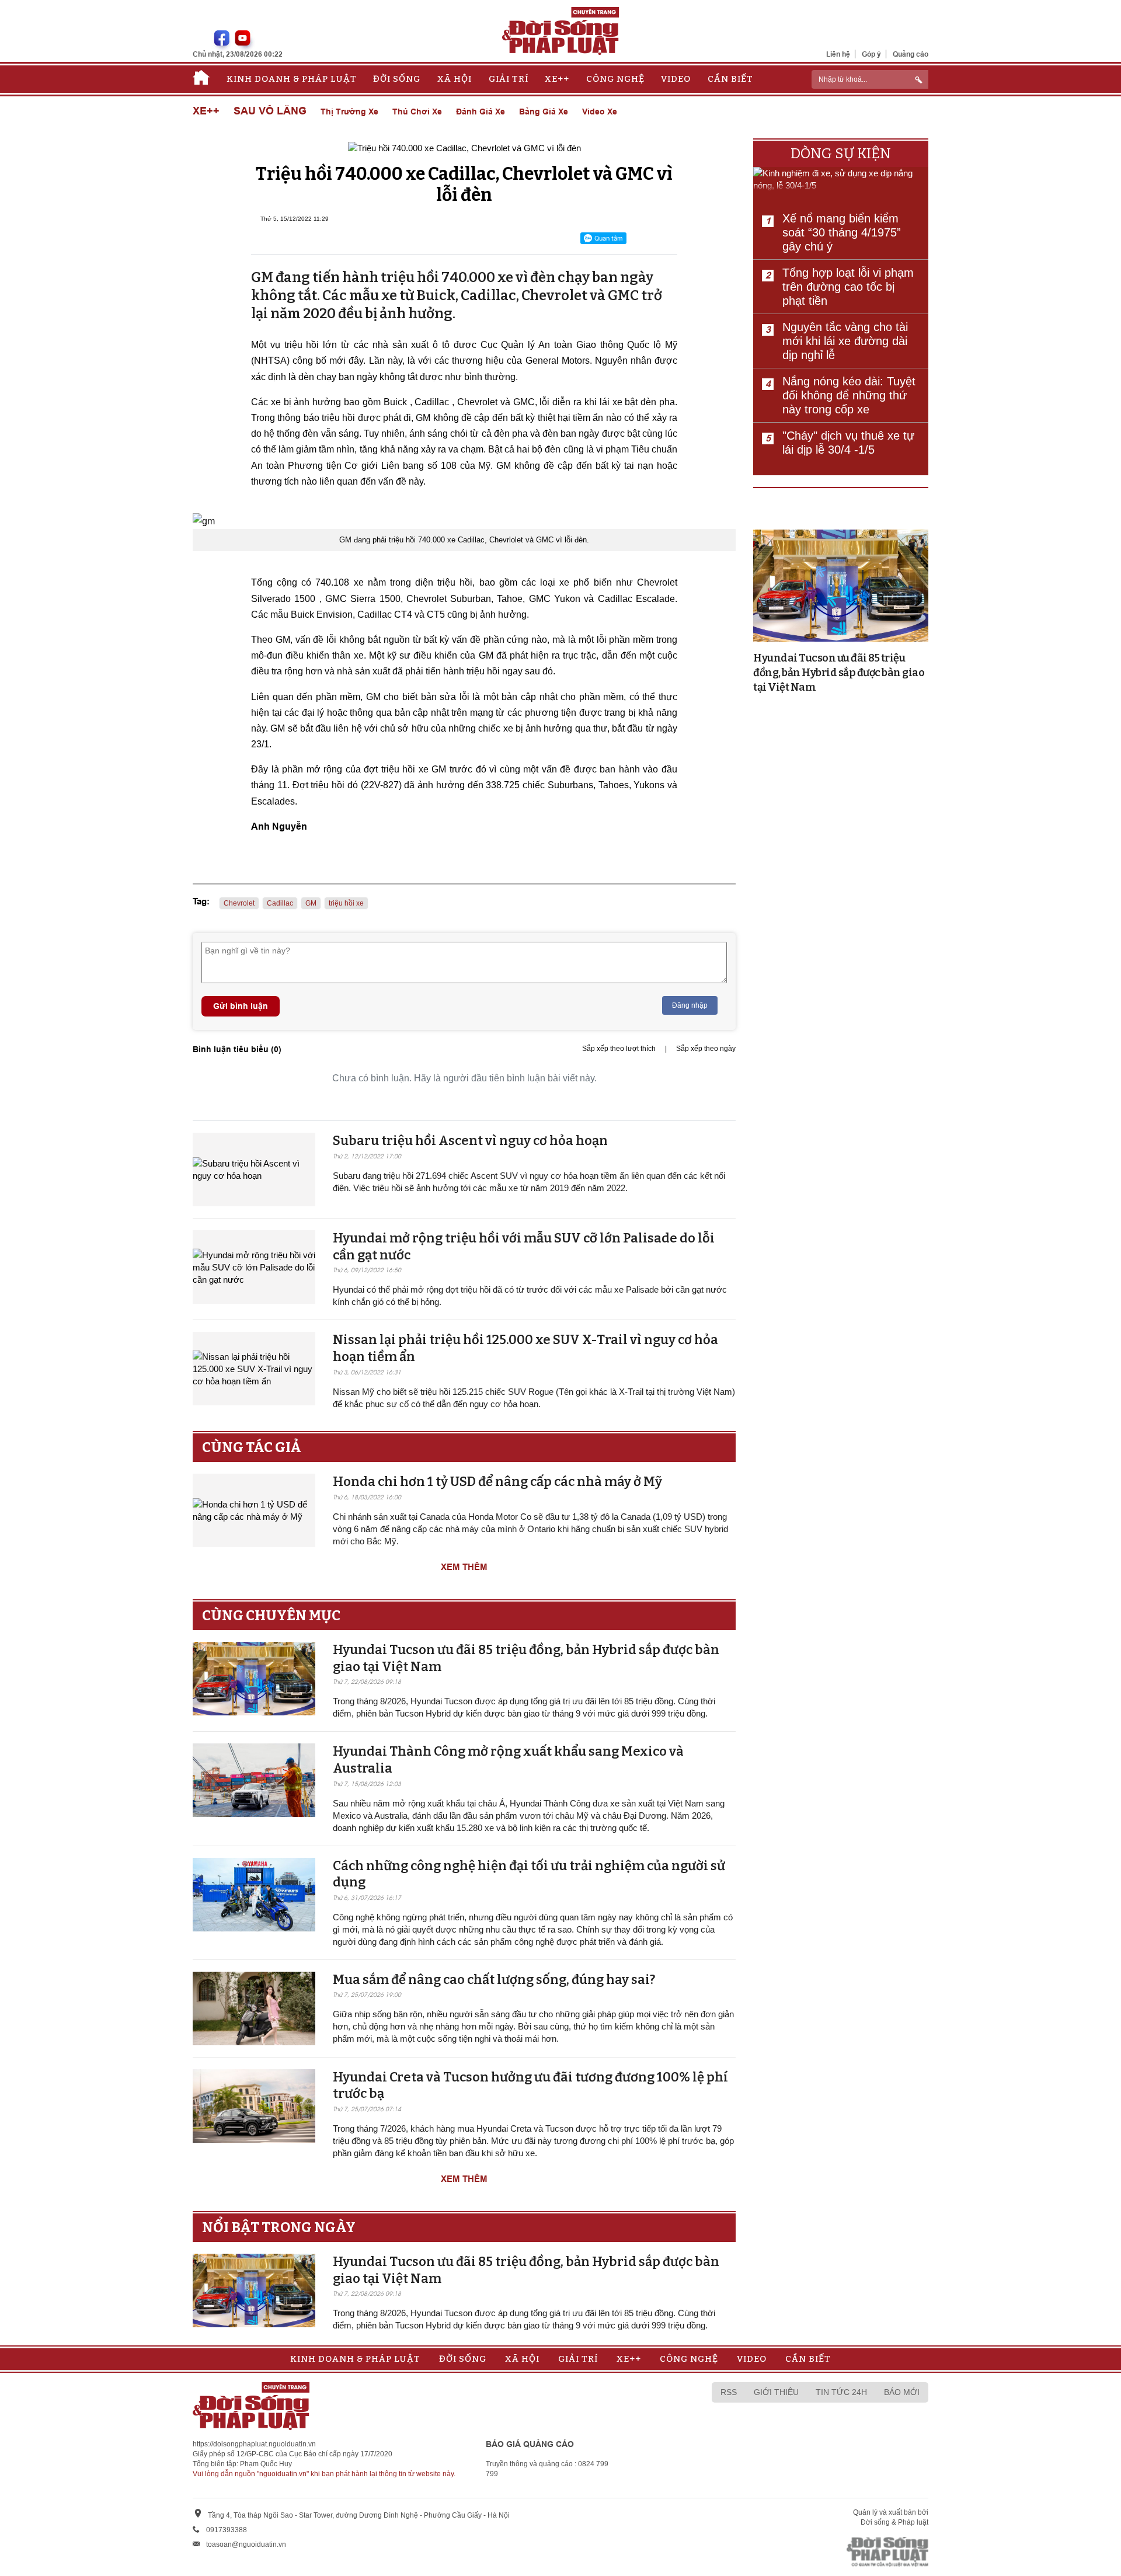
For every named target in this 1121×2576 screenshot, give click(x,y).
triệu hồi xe (346, 903)
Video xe (600, 112)
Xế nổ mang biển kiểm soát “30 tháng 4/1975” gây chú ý (842, 232)
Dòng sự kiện (841, 154)
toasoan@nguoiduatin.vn (246, 2544)
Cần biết (730, 79)
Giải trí (509, 79)
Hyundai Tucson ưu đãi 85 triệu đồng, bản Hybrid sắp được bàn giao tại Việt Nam (839, 673)
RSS (729, 2392)
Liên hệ (838, 54)
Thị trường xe (349, 112)
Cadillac (280, 903)
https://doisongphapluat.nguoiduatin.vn (254, 2444)
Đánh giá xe (481, 112)
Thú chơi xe (417, 112)
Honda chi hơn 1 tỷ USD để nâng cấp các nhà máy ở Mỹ (497, 1482)
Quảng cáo (911, 54)
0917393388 (227, 2530)
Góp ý (871, 54)
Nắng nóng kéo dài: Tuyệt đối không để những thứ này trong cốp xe (849, 395)
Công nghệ (615, 79)
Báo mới (902, 2392)
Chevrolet (239, 903)
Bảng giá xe (544, 112)
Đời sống (397, 79)
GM (311, 903)
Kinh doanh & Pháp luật (292, 79)
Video (676, 79)
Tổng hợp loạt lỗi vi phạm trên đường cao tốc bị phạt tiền (848, 287)
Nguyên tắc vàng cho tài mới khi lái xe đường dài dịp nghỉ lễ (845, 341)
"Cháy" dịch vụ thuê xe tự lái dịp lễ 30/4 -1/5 (848, 443)
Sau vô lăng (270, 111)
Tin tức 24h (841, 2392)
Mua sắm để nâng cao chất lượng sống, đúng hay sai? (494, 1980)
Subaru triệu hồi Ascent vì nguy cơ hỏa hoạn (470, 1141)
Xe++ (557, 79)
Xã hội (455, 79)
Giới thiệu (776, 2392)
